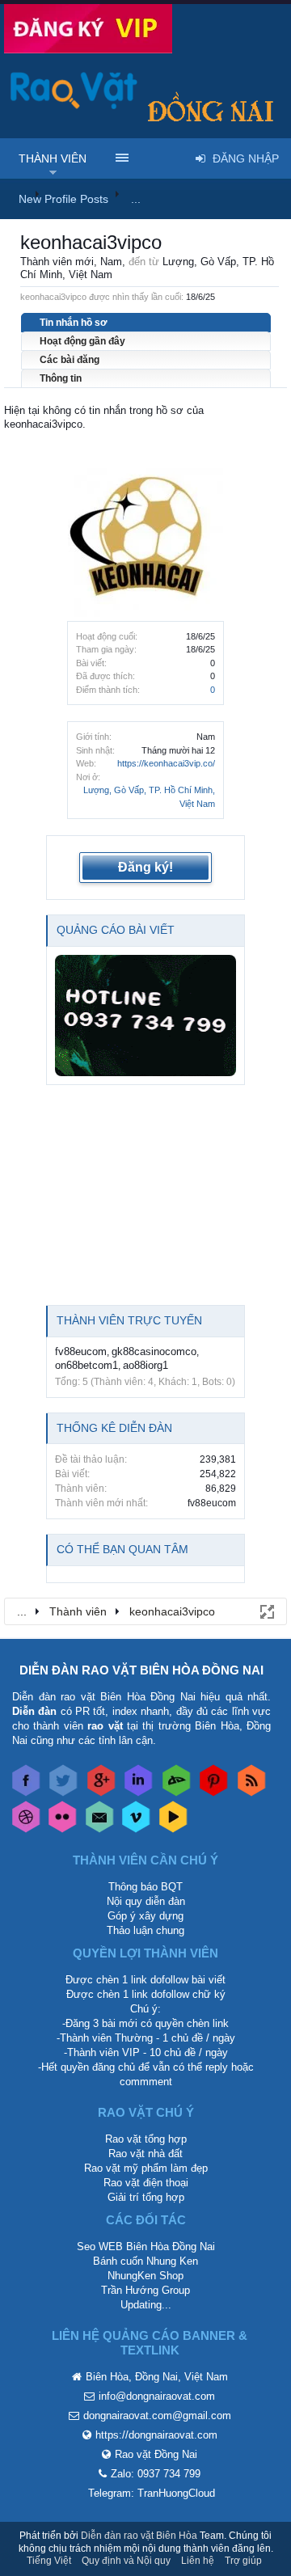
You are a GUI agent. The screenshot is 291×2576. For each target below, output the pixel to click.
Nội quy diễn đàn (146, 1901)
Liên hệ (198, 2561)
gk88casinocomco (154, 1351)
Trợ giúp (243, 2561)
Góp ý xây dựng (145, 1916)
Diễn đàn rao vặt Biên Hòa (139, 2536)
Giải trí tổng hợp (146, 2197)
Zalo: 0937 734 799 (156, 2474)
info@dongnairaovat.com (157, 2396)
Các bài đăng (70, 360)
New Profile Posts (63, 199)
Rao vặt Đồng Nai (156, 2454)
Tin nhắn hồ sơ (74, 323)
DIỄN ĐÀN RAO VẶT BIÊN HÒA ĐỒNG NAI (141, 1670)
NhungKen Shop (145, 2276)
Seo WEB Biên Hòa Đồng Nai (146, 2247)
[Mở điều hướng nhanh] (266, 1611)
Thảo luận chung (145, 1930)
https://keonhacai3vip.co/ (166, 763)
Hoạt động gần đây (82, 341)
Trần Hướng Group (145, 2290)
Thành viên (53, 158)
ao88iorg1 (145, 1365)
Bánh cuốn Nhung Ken (145, 2261)
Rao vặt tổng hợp (146, 2139)
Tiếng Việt (49, 2561)
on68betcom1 (86, 1365)
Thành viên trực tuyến (129, 1320)
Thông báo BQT (145, 1887)
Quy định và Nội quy (126, 2561)
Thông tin (61, 378)
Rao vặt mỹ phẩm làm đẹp (146, 2168)
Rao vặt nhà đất (145, 2154)
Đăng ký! (145, 867)
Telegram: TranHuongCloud (152, 2493)
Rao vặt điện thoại (146, 2183)
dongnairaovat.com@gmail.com (157, 2416)
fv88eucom (81, 1351)
